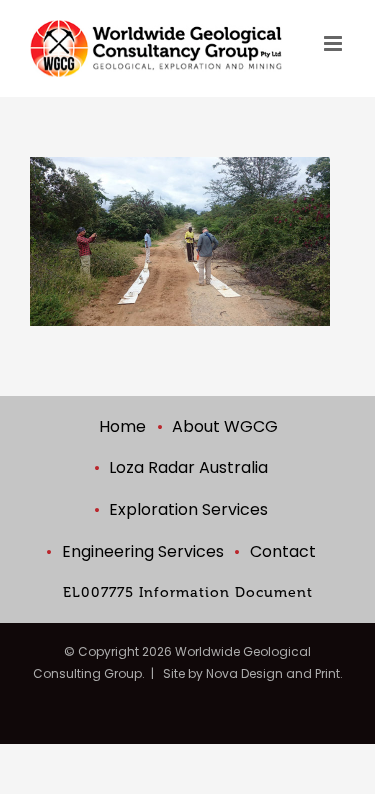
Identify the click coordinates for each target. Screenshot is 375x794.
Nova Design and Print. (274, 673)
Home (122, 427)
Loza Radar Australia (188, 468)
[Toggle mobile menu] (334, 43)
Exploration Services (188, 510)
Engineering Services (143, 552)
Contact (283, 552)
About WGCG (225, 427)
